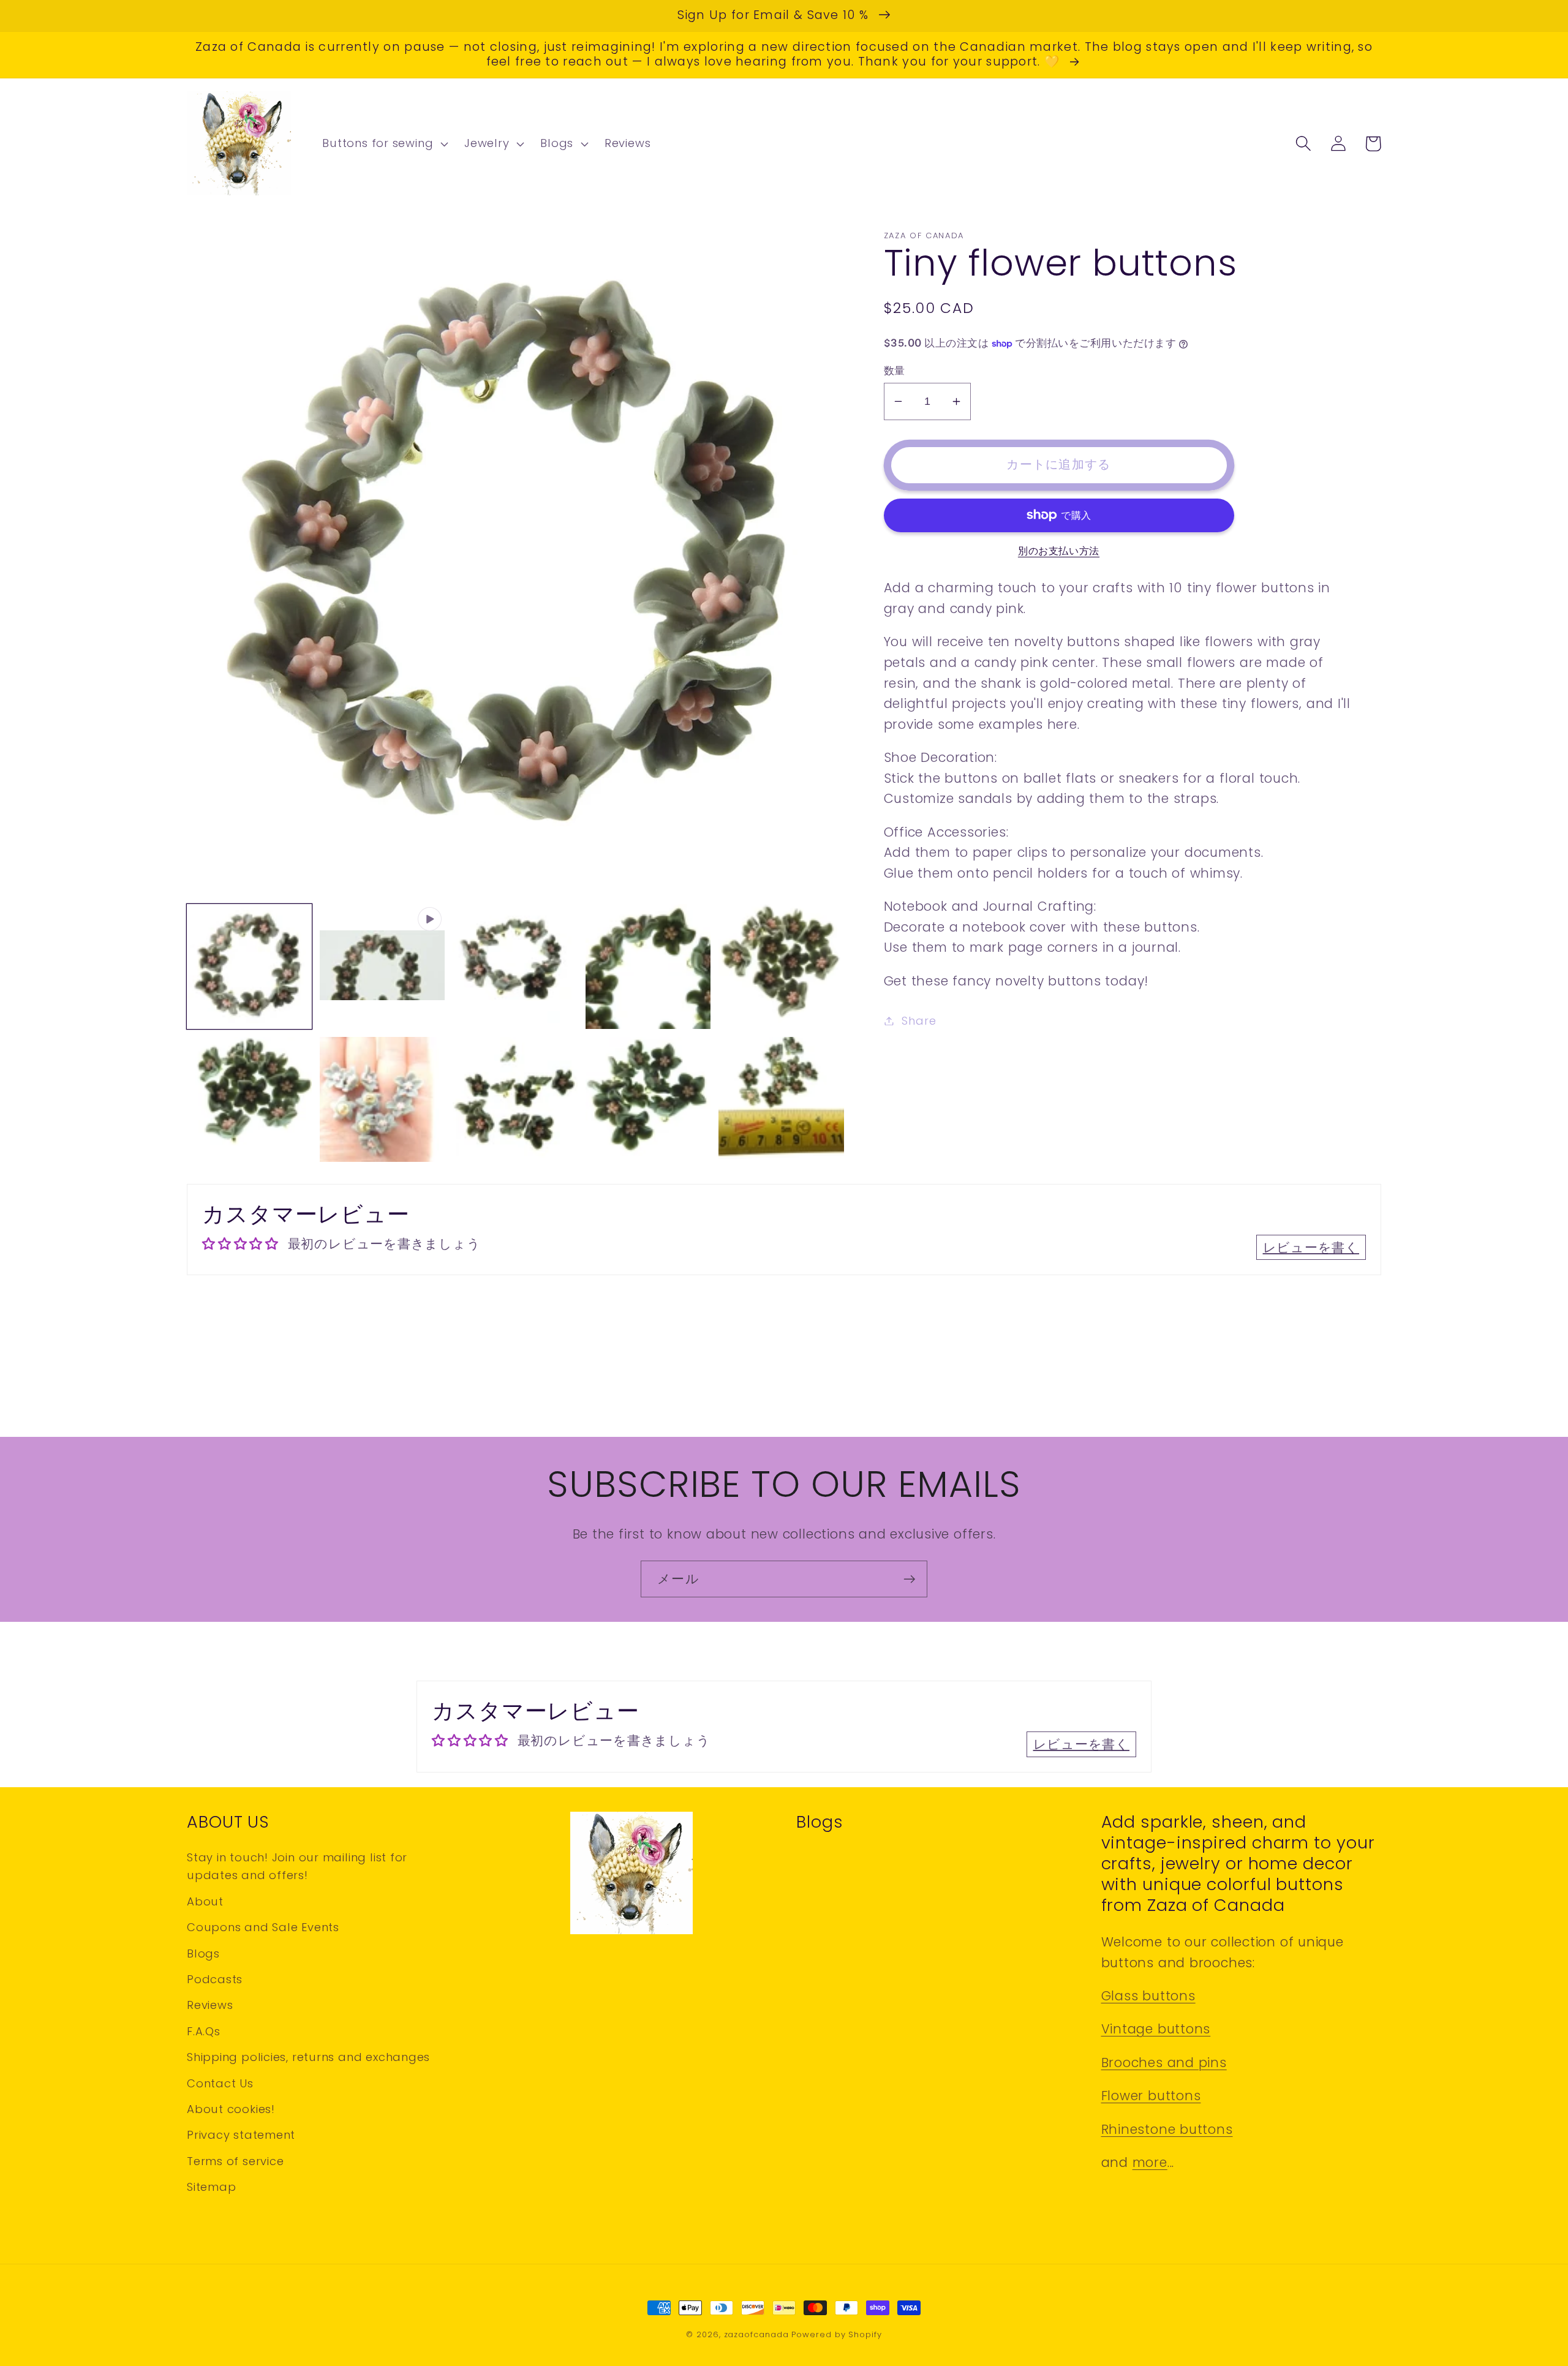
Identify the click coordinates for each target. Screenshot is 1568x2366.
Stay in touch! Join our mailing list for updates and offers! (297, 1866)
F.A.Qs (204, 2031)
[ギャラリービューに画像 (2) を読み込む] (515, 966)
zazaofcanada (756, 2334)
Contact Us (220, 2083)
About (205, 1901)
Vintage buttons (1156, 2029)
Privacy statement (241, 2135)
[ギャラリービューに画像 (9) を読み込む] (781, 1099)
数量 (895, 371)
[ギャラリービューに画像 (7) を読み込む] (515, 1099)
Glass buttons (1148, 1996)
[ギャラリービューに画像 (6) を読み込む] (382, 1099)
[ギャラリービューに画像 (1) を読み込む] (249, 966)
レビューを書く (1311, 1247)
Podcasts (215, 1979)
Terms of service (235, 2161)
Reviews (210, 2005)
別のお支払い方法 (1059, 551)
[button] (384, 144)
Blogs (203, 1953)
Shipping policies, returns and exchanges (308, 2057)
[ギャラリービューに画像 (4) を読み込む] (781, 966)
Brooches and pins (1164, 2063)
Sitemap (211, 2187)
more (1150, 2162)
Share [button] (919, 1021)
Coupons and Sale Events (263, 1927)
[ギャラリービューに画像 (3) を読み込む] (648, 966)
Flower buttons (1151, 2096)
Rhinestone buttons (1167, 2129)
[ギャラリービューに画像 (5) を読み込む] (249, 1099)
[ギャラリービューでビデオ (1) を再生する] (382, 966)
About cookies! (231, 2109)
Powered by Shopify (836, 2334)
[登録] (909, 1579)
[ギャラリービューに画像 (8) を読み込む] (648, 1099)
